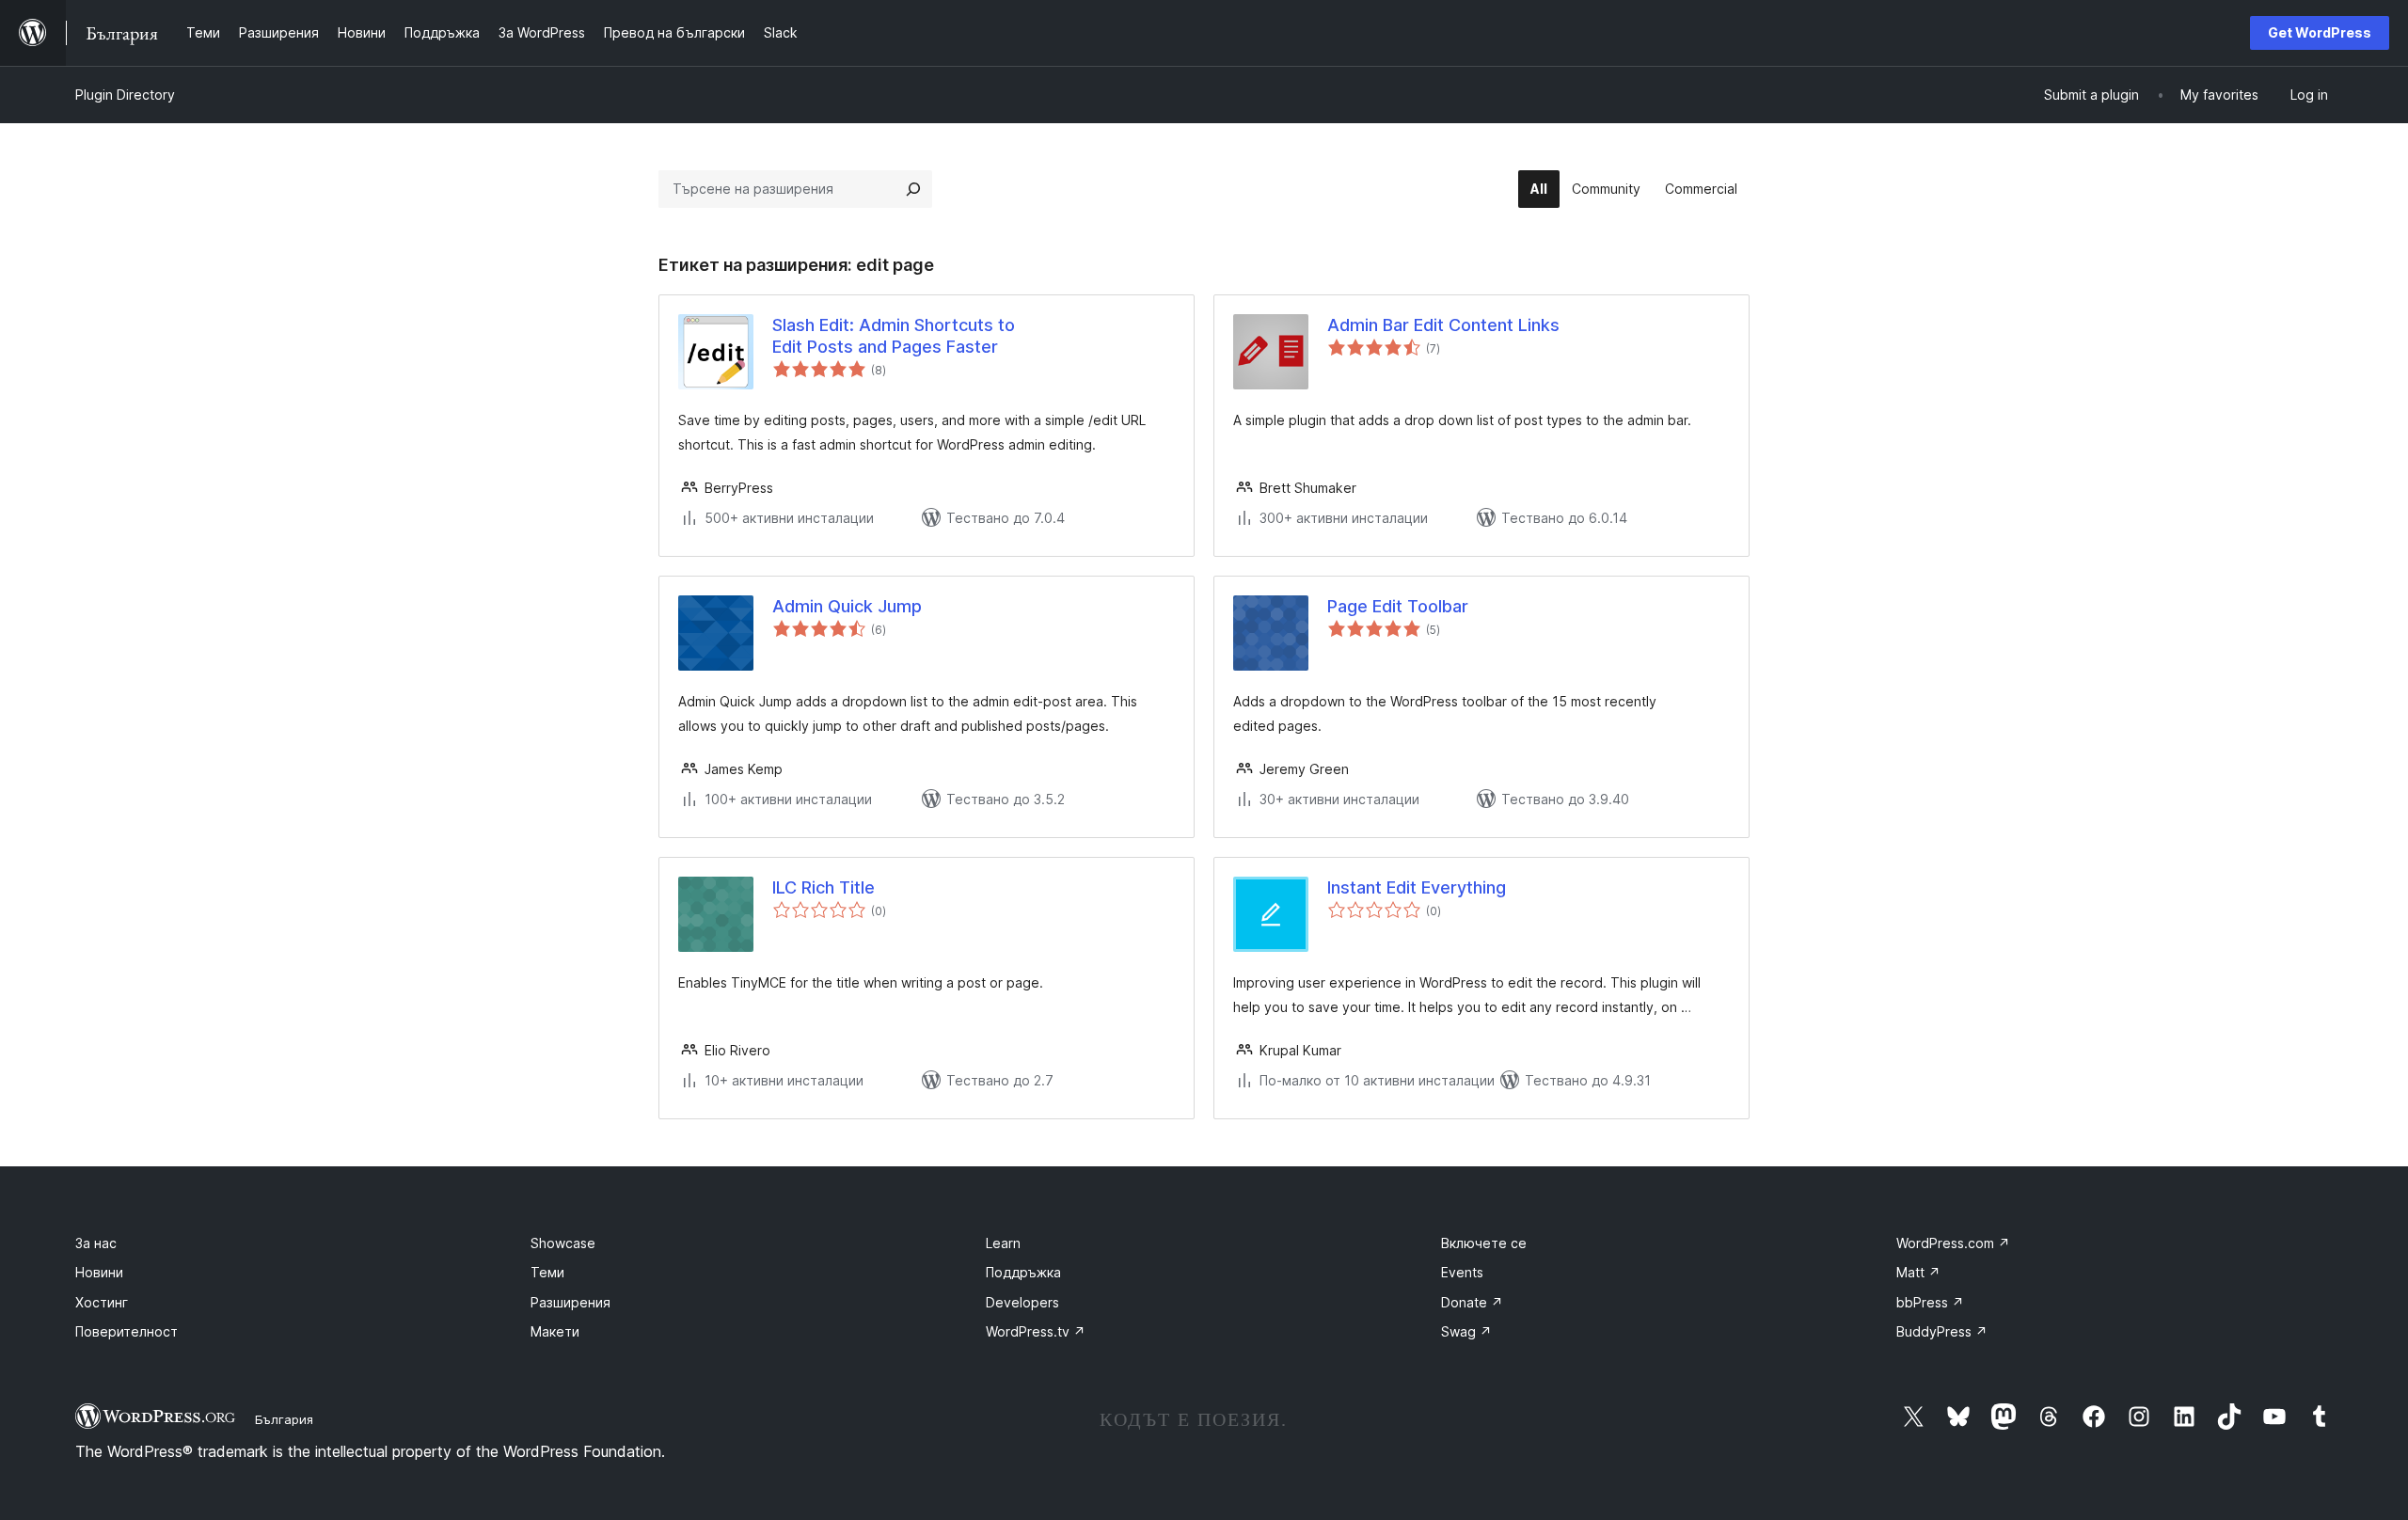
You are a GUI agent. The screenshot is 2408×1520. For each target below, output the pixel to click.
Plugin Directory (125, 95)
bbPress (1930, 1302)
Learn (1003, 1243)
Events (1462, 1272)
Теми (547, 1272)
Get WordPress (2320, 32)
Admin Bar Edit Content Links (1443, 325)
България (284, 1419)
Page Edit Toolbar (1398, 606)
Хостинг (102, 1302)
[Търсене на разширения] (913, 189)
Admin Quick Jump (847, 606)
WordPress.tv (1036, 1331)
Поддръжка (1023, 1272)
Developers (1022, 1302)
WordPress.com (1953, 1243)
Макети (555, 1331)
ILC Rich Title (824, 887)
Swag (1466, 1331)
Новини (99, 1272)
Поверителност (127, 1331)
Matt (1918, 1272)
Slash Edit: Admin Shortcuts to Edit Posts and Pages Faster (894, 336)
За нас (96, 1243)
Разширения (570, 1302)
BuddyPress (1942, 1331)
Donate (1472, 1302)
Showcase (563, 1243)
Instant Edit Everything (1417, 887)
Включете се (1484, 1243)
